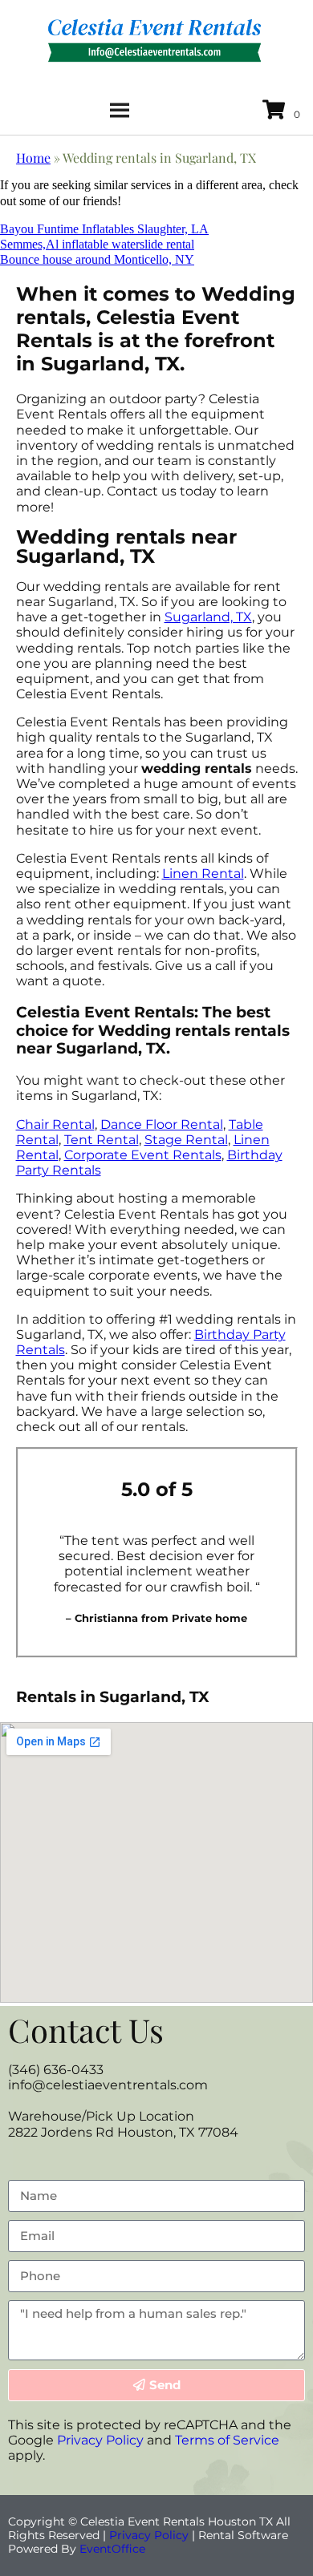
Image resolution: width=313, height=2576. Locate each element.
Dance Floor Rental (162, 1124)
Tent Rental (102, 1140)
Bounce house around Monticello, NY (97, 259)
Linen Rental (203, 873)
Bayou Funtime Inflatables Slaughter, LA (104, 229)
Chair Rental (55, 1124)
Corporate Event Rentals (143, 1155)
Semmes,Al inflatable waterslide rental (97, 244)
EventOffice (112, 2549)
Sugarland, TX (208, 617)
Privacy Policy (100, 2440)
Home (33, 158)
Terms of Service (227, 2440)
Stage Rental (186, 1140)
